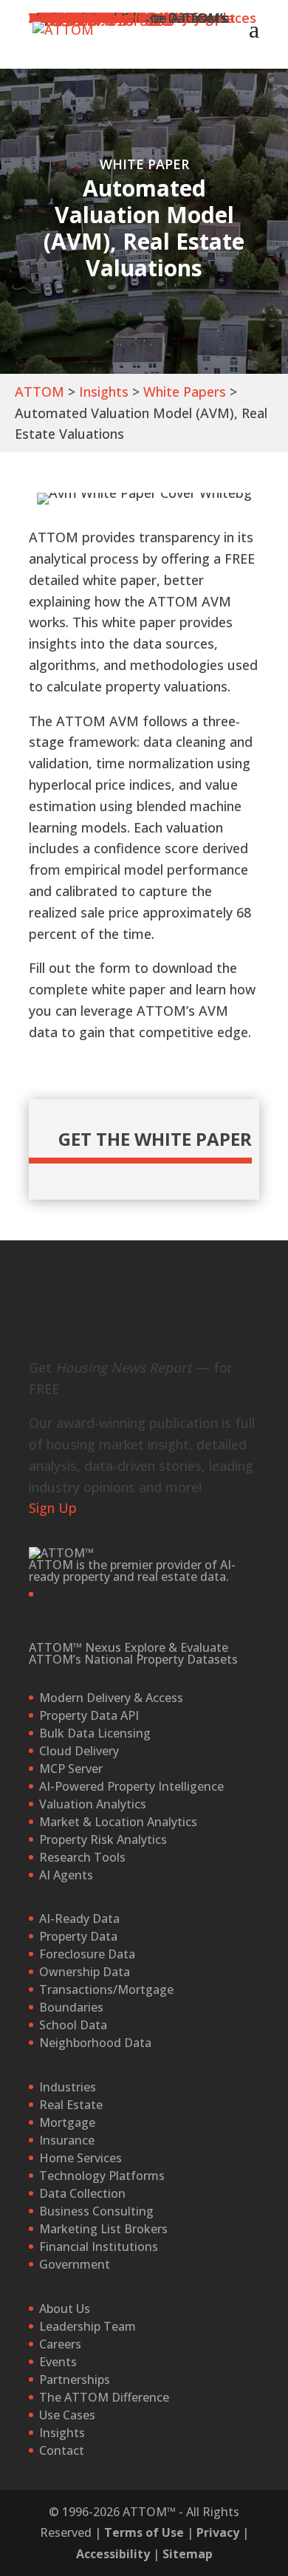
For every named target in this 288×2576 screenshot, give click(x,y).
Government (75, 2264)
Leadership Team (88, 2326)
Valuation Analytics (93, 1804)
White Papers (185, 392)
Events (58, 2362)
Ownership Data (85, 1972)
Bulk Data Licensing (95, 1733)
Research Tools (82, 1857)
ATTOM (40, 392)
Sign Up (53, 1508)
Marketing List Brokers (103, 2229)
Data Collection (82, 2193)
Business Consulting (96, 2211)
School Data (73, 2025)
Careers (60, 2344)
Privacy (218, 2532)
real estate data (182, 1576)
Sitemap (188, 2554)
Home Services (80, 2158)
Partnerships (75, 2379)
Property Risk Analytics (103, 1839)
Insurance (67, 2140)
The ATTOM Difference (104, 2397)
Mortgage (67, 2122)
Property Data (78, 1936)
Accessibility (113, 2554)
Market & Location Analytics (118, 1822)
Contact (62, 2450)
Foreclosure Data (87, 1954)
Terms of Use (144, 2532)
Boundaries (71, 2007)
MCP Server (71, 1769)
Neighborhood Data (95, 2043)
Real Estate (71, 2105)
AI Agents (66, 1875)
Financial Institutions (99, 2247)
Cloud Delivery (79, 1751)
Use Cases (67, 2415)
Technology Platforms (102, 2176)
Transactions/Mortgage (106, 1989)
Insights (104, 392)
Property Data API (89, 1715)
